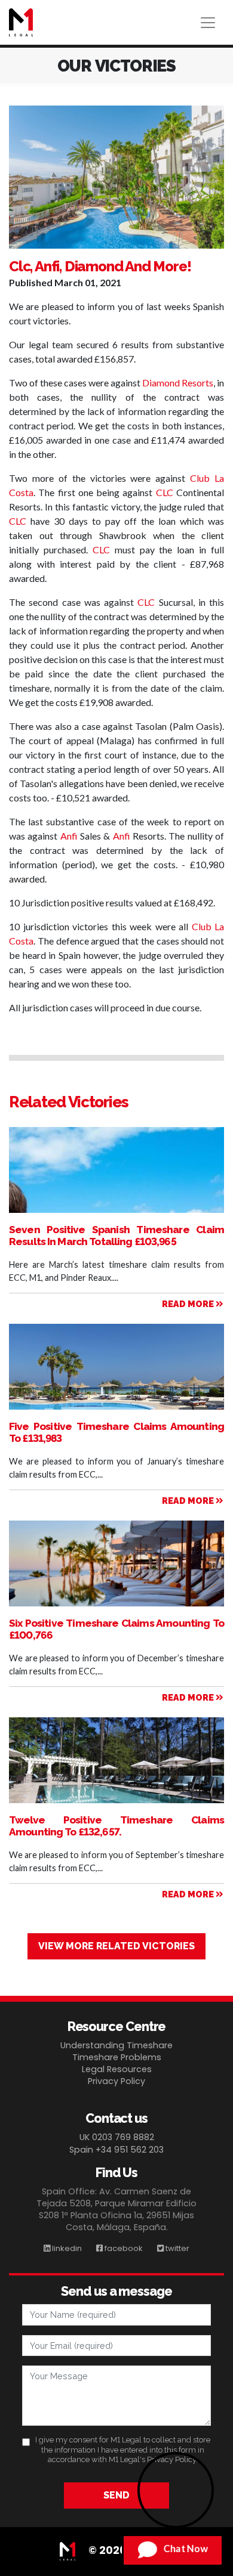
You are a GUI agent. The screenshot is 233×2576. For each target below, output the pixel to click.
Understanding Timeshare (116, 2045)
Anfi (69, 836)
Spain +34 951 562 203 (116, 2150)
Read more (189, 1304)
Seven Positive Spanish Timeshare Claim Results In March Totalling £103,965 (116, 1236)
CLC (165, 492)
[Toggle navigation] (208, 23)
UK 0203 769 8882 (117, 2137)
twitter (177, 2248)
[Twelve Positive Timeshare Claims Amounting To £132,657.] (116, 1774)
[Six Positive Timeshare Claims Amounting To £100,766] (116, 1597)
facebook (123, 2248)
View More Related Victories (116, 1946)
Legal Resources (117, 2069)
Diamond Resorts (178, 383)
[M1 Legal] (21, 22)
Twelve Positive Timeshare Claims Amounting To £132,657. (116, 1826)
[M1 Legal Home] (73, 2550)
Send (116, 2495)
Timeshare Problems (117, 2057)
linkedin (66, 2248)
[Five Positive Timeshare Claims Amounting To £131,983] (116, 1383)
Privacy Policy (116, 2081)
